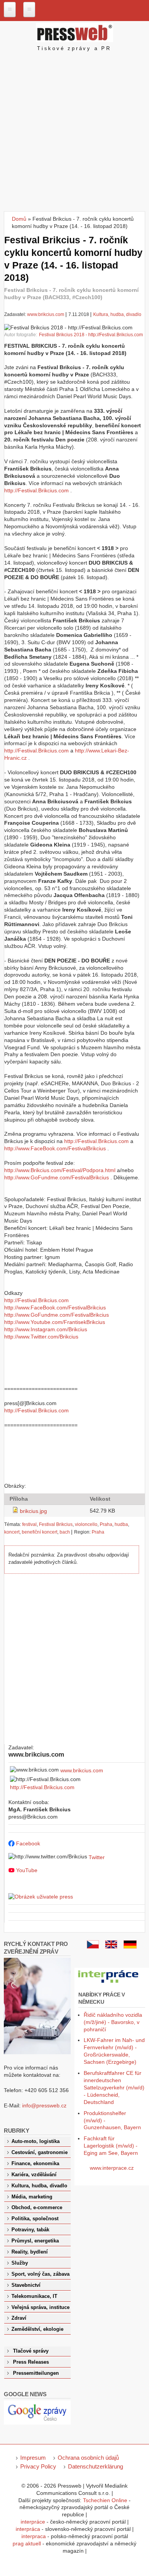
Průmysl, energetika (35, 2241)
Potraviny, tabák (30, 2230)
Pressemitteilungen (36, 2373)
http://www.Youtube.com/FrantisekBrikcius (55, 1322)
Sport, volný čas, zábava (40, 2274)
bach (65, 1532)
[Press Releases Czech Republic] (111, 1947)
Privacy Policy (38, 2466)
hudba (121, 1524)
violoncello (86, 1524)
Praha (106, 1524)
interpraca (34, 2536)
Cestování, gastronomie (40, 2153)
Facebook (28, 1843)
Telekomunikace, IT (34, 2296)
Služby (20, 2263)
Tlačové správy (31, 2351)
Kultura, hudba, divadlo (117, 314)
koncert (12, 1532)
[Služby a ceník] (93, 1947)
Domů (19, 219)
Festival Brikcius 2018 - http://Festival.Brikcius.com (91, 335)
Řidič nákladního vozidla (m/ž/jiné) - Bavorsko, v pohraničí (113, 2022)
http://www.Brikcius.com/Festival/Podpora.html (60, 1170)
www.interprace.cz (112, 2168)
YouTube (27, 1870)
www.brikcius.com (46, 314)
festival (29, 1524)
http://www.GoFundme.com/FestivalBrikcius (57, 1177)
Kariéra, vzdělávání (34, 2175)
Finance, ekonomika (35, 2164)
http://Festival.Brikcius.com (36, 490)
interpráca (28, 2529)
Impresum (33, 2458)
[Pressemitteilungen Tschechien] (130, 1947)
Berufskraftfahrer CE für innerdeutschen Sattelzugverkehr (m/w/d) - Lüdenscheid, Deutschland (114, 2088)
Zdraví (19, 2318)
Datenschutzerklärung (96, 2466)
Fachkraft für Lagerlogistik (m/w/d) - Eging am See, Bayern (111, 2146)
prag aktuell (27, 2543)
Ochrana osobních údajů (88, 2458)
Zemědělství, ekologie (37, 2329)
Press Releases (31, 2362)
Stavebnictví (26, 2285)
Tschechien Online (105, 2500)
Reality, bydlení (30, 2252)
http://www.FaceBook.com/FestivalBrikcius (55, 1148)
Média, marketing (32, 2197)
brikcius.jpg (33, 1511)
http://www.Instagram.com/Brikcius (46, 1329)
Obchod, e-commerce (37, 2208)
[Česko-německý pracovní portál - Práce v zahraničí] (109, 1983)
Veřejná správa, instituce (40, 2307)
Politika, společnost (35, 2219)
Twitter (97, 1857)
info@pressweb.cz (44, 2105)
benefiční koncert (40, 1532)
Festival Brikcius (56, 1524)
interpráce (33, 2522)
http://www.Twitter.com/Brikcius (41, 1337)
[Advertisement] (74, 133)
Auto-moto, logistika (36, 2141)
